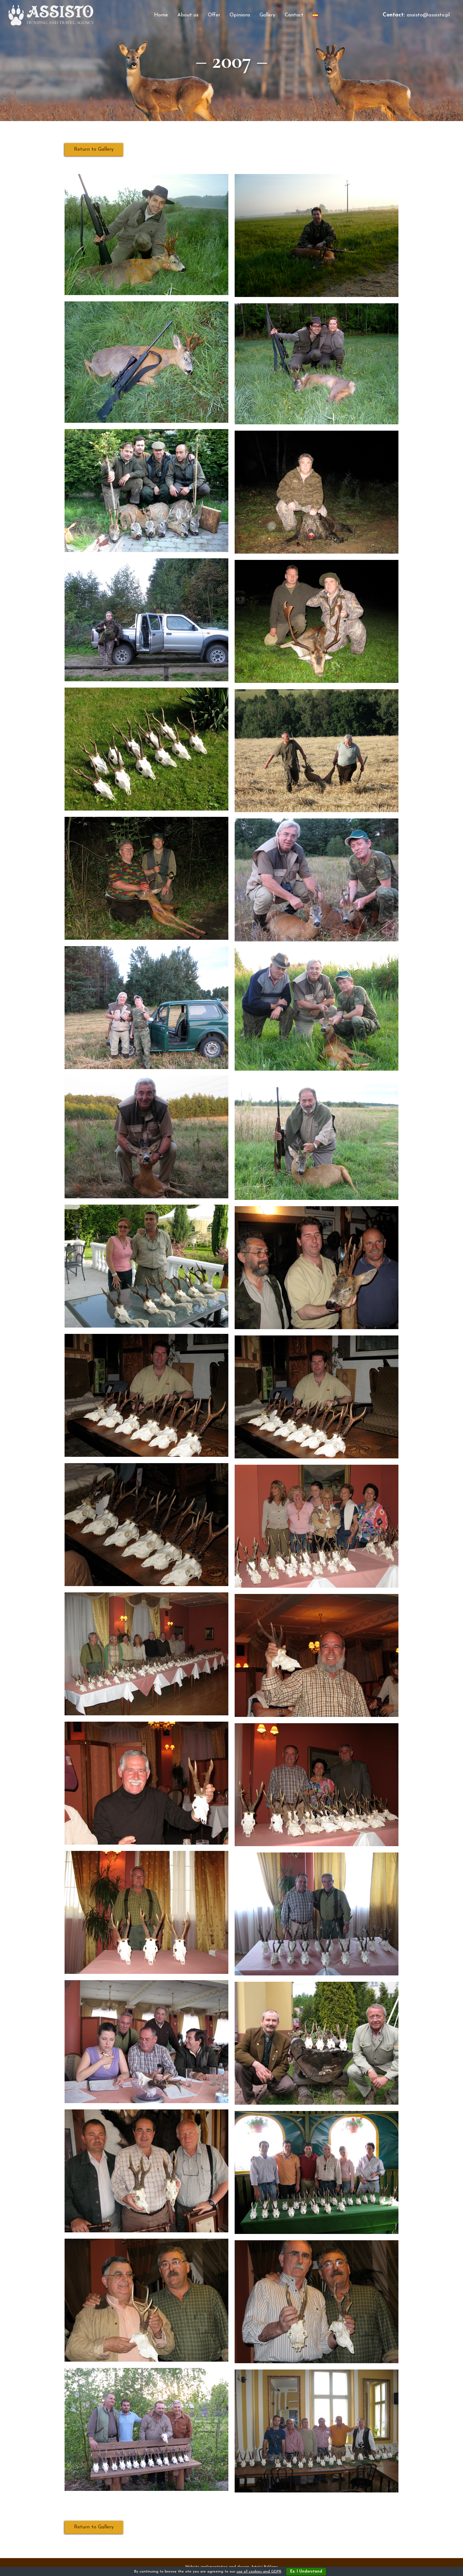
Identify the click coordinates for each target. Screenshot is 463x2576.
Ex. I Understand (306, 2572)
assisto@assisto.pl (428, 15)
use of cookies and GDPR (259, 2572)
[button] (94, 150)
